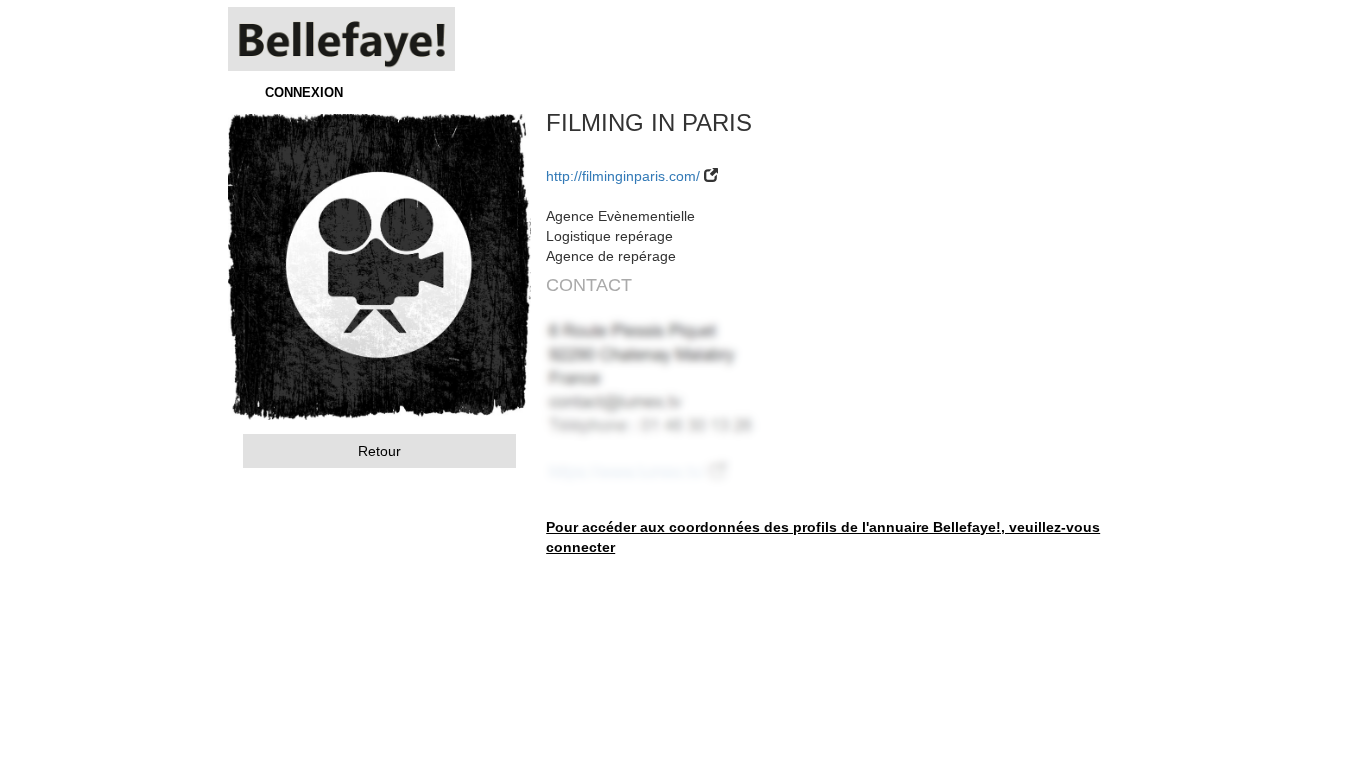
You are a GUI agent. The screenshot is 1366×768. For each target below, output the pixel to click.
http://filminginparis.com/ (623, 176)
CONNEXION (304, 92)
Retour (379, 451)
